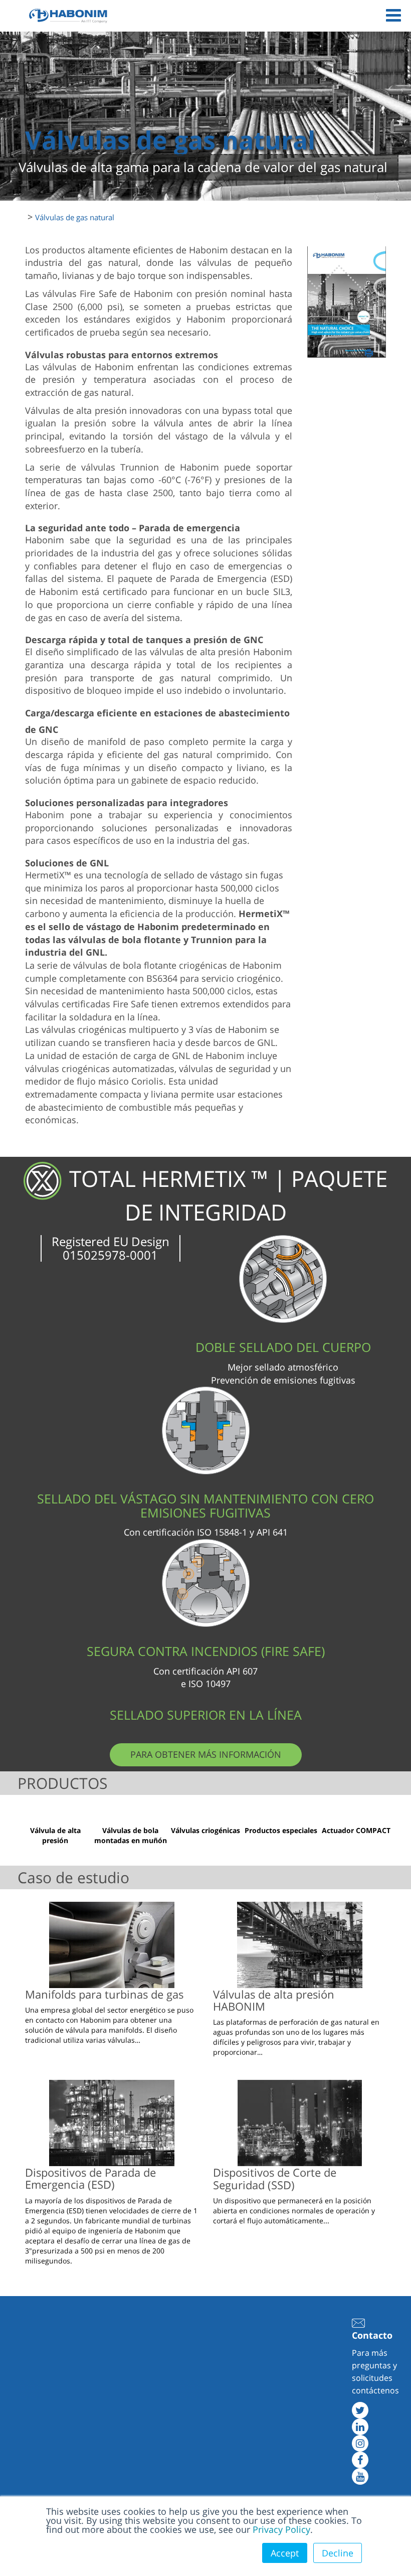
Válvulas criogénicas (205, 1830)
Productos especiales (281, 1830)
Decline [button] (338, 2553)
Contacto (372, 2335)
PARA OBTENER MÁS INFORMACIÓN (206, 1754)
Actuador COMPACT (356, 1830)
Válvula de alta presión (55, 1835)
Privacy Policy (281, 2529)
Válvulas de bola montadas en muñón (131, 1835)
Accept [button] (285, 2553)
